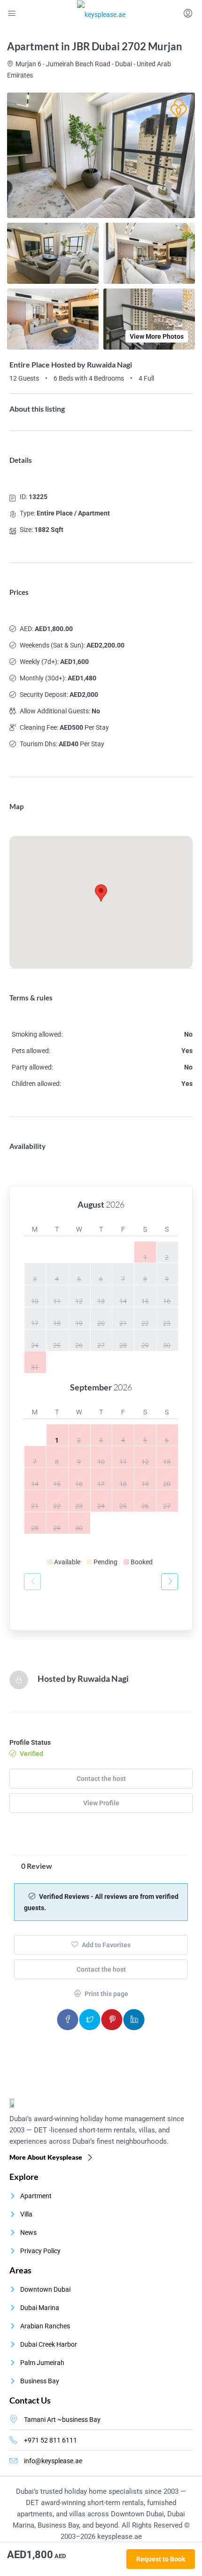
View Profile (101, 1803)
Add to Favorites (105, 1945)
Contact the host (101, 1779)
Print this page (106, 1994)
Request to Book (161, 2559)
